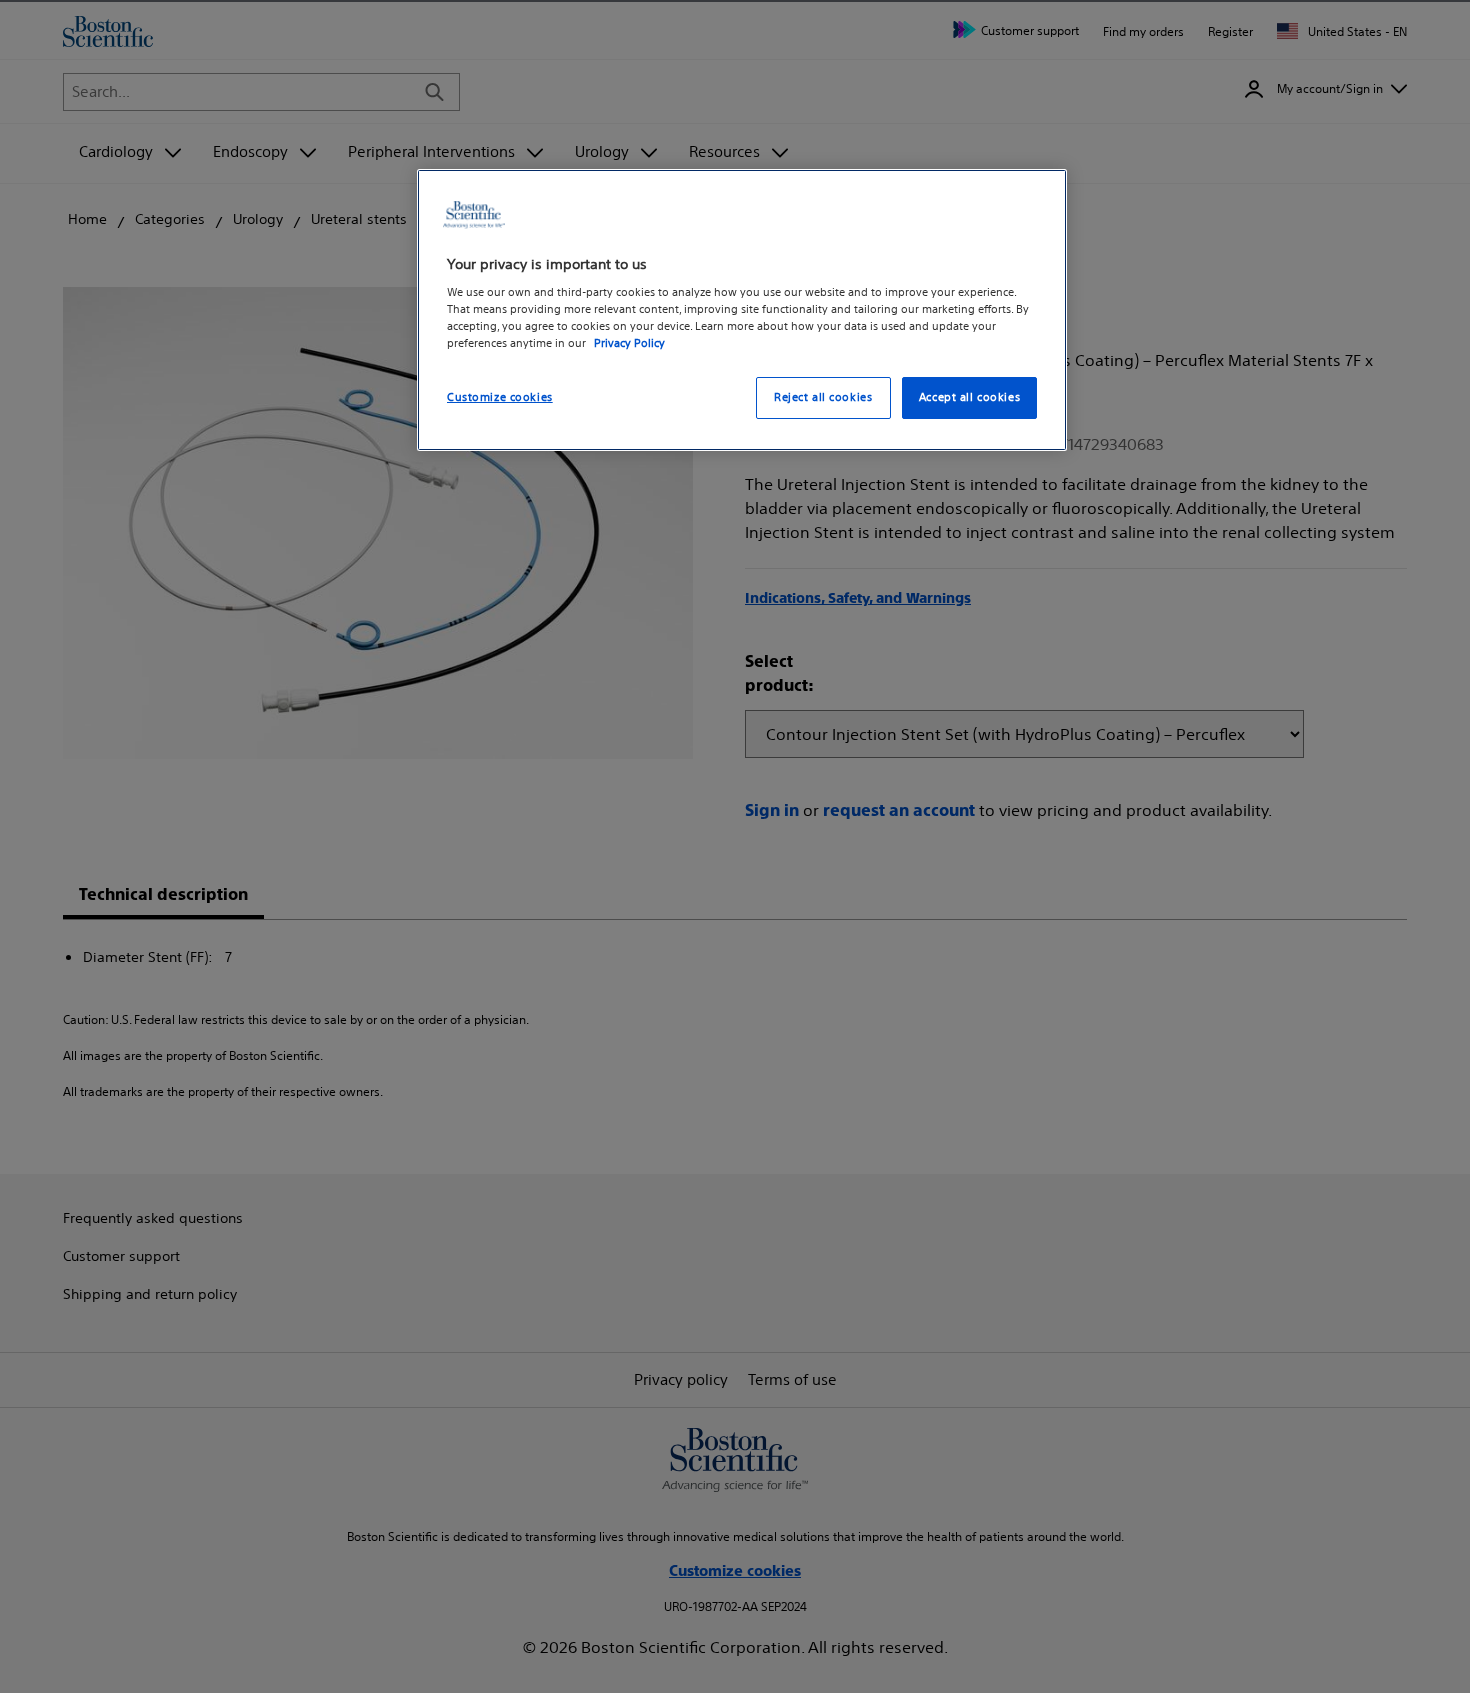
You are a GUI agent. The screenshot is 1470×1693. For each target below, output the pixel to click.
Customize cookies (500, 398)
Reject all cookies (823, 398)
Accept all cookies (969, 398)
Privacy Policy (629, 344)
